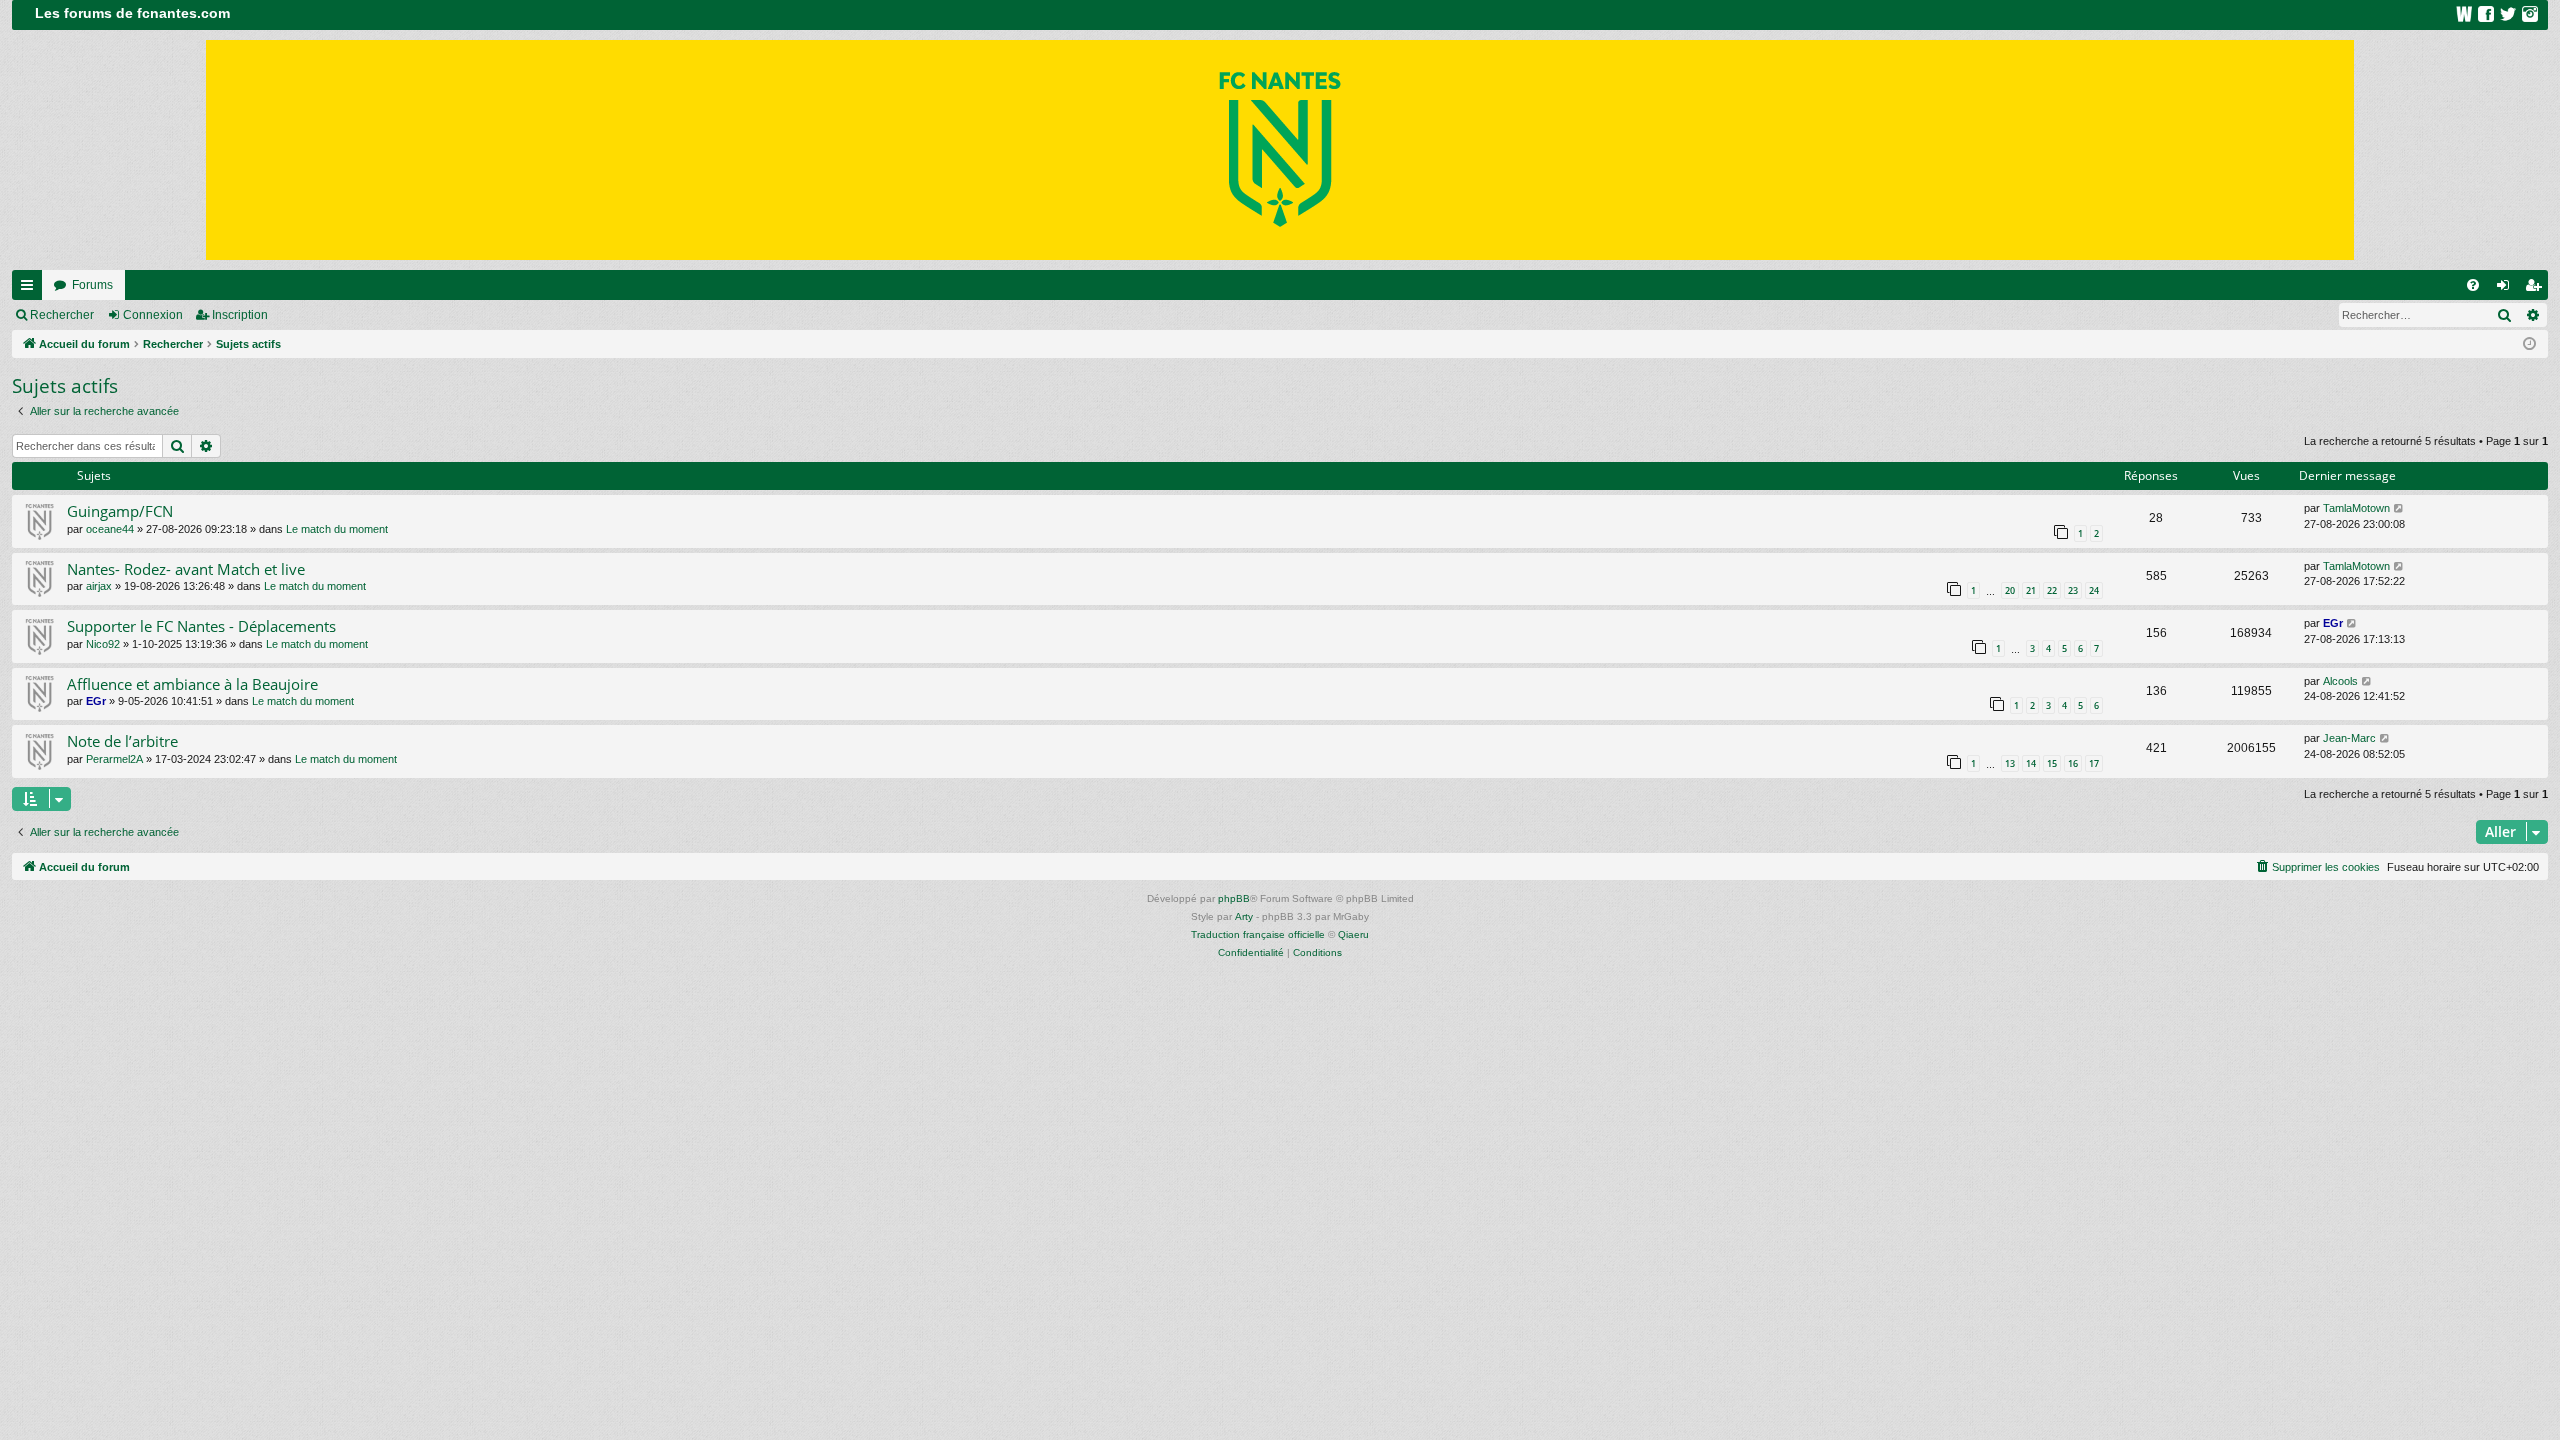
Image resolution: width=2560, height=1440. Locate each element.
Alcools (2340, 681)
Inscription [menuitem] (2537, 289)
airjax (99, 586)
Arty (1244, 916)
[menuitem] (2473, 285)
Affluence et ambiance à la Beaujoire (192, 684)
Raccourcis (31, 289)
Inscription (240, 315)
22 (2052, 590)
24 (2094, 590)
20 (2010, 590)
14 (2031, 763)
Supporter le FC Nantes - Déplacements (201, 626)
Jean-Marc (2349, 738)
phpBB (1234, 898)
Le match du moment (337, 529)
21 (2031, 590)
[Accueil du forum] (1280, 150)
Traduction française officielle (1258, 934)
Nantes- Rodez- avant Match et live (186, 569)
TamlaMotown (2356, 508)
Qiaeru (1353, 934)
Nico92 (103, 644)
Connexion (153, 315)
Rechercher (62, 315)
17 (2094, 763)
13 (2010, 763)
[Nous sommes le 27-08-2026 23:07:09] (2529, 344)
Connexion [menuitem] (2507, 289)
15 (2052, 763)
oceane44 (110, 529)
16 (2073, 763)
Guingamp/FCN (120, 511)
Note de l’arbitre (122, 741)
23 (2073, 590)
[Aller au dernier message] (2399, 508)
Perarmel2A (114, 759)
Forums (92, 285)
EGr (2333, 623)
